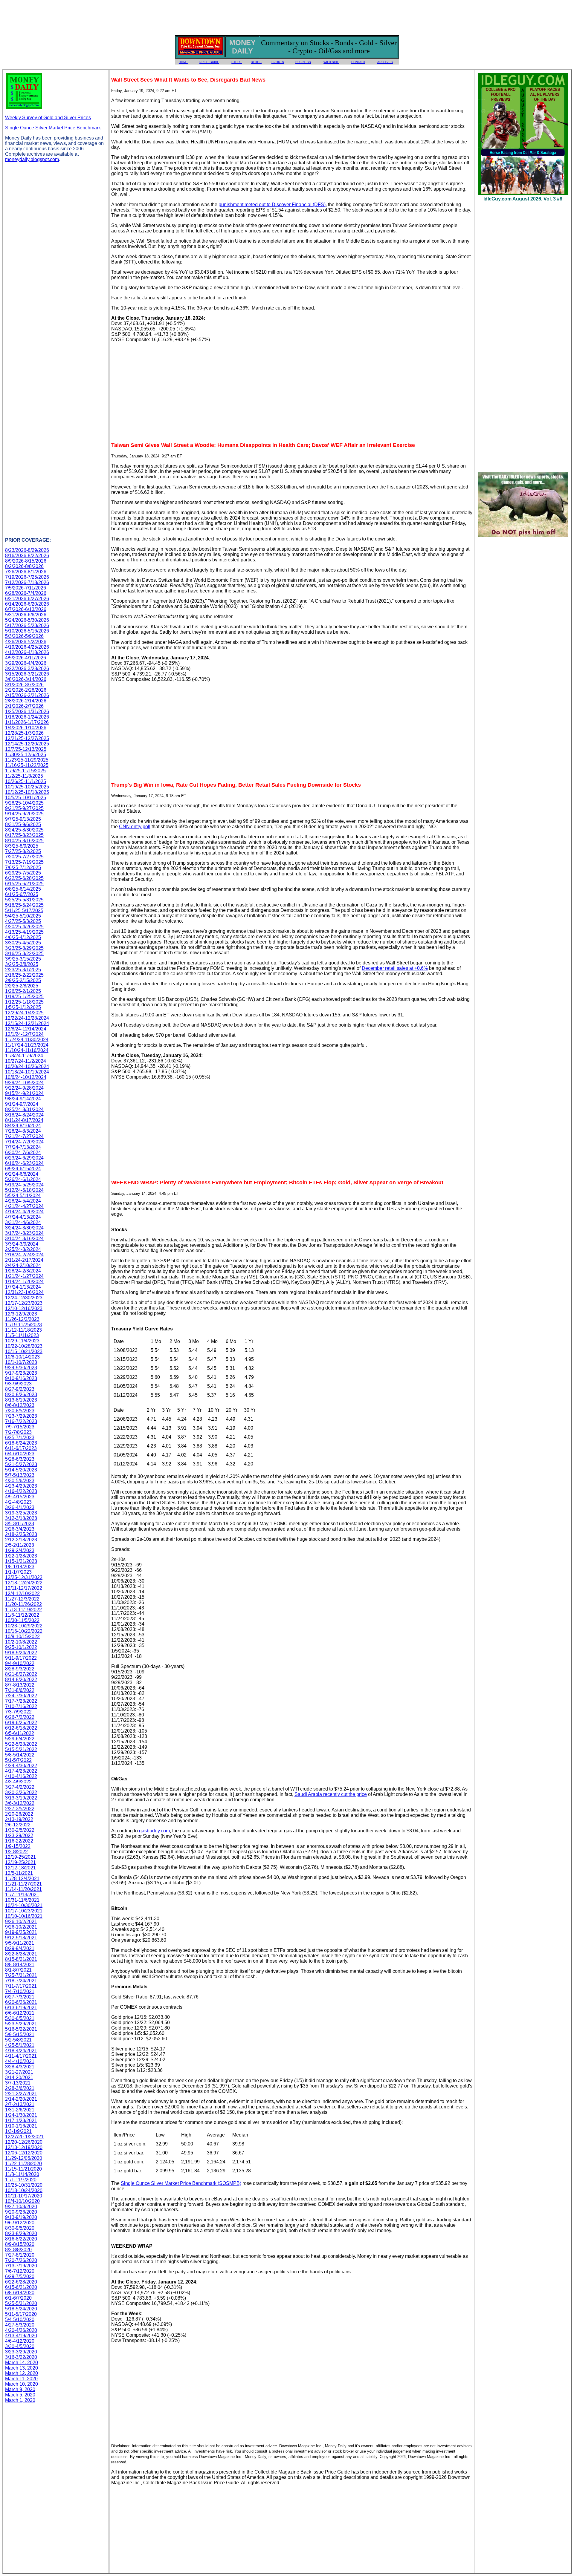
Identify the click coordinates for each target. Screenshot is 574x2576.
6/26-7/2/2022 (20, 1717)
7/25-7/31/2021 (21, 1975)
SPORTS (278, 62)
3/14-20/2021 (19, 2078)
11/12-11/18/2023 (23, 1330)
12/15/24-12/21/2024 (27, 1023)
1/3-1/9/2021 (18, 2131)
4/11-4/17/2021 (21, 2056)
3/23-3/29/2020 (21, 2352)
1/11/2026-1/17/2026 (27, 722)
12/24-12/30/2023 (24, 1298)
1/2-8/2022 (16, 1852)
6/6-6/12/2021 (20, 2013)
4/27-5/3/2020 (20, 2325)
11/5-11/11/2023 (22, 1335)
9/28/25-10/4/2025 (24, 803)
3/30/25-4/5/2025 (23, 943)
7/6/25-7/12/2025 (23, 867)
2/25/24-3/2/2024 (23, 1249)
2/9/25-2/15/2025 (23, 980)
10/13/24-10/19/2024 (27, 1072)
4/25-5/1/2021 (20, 2045)
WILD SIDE (331, 62)
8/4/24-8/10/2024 (23, 1126)
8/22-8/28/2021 (21, 1954)
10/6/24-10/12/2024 (26, 1077)
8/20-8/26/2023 (21, 1395)
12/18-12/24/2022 (24, 1583)
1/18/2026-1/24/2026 (27, 717)
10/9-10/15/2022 (22, 1637)
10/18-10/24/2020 (24, 2190)
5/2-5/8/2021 (18, 2040)
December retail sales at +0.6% (395, 968)
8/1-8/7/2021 (18, 1970)
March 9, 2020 (20, 2389)
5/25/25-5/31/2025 (24, 900)
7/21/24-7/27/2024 (24, 1136)
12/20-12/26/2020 (24, 2142)
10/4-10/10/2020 (22, 2201)
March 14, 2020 (22, 2363)
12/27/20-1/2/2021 (24, 2137)
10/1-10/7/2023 (21, 1362)
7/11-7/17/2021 (21, 1986)
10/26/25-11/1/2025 (26, 781)
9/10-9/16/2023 (21, 1378)
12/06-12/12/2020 (24, 2153)
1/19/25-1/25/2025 (24, 997)
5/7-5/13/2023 (20, 1475)
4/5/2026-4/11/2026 (26, 658)
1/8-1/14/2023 (20, 1567)
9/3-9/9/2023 (18, 1384)
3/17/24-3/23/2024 (24, 1233)
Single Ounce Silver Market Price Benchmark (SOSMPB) (181, 2183)
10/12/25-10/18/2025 (27, 792)
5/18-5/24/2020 (21, 2309)
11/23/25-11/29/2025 (27, 760)
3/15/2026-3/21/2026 (27, 674)
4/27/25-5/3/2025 (23, 921)
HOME (183, 62)
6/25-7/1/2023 (20, 1438)
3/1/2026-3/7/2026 (24, 685)
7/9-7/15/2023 (20, 1427)
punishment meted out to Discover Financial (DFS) (272, 205)
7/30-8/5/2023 (20, 1411)
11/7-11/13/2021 (22, 1895)
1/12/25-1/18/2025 (24, 1002)
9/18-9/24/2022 (21, 1653)
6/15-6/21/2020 (21, 2287)
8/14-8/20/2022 (21, 1680)
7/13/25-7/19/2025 (24, 862)
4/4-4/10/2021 (20, 2061)
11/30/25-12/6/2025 (26, 755)
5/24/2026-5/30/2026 (27, 620)
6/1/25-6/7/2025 (22, 894)
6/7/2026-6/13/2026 (26, 609)
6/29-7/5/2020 (20, 2276)
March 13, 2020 (22, 2368)
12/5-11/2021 (19, 1873)
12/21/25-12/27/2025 (27, 738)
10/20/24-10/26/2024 (27, 1066)
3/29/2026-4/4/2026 (26, 663)
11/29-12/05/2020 (24, 2158)
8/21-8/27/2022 (21, 1674)
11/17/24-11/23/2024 (27, 1045)
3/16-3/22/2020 (21, 2357)
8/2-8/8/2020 (18, 2250)
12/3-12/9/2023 (21, 1314)
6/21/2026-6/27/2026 (27, 599)
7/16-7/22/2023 (21, 1421)
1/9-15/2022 (18, 1846)
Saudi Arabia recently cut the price (331, 1794)
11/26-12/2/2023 (22, 1319)
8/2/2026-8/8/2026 (24, 566)
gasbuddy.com (154, 1831)
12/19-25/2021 (20, 1857)
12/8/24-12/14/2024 (26, 1029)
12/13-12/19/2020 (24, 2147)
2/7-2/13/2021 (20, 2104)
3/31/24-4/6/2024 (23, 1222)
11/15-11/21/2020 (23, 2169)
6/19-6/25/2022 (21, 1723)
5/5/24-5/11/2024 (23, 1196)
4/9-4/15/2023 (20, 1497)
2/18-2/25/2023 (21, 1534)
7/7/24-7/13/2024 (23, 1147)
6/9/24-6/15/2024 (23, 1169)
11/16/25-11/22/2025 (27, 765)
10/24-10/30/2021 (24, 1905)
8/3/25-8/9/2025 (22, 846)
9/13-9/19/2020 (21, 2217)
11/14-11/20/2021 (23, 1889)
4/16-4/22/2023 (21, 1491)
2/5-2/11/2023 (20, 1545)
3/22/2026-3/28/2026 (27, 668)
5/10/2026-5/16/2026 (27, 631)
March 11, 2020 (21, 2379)
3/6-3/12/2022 (20, 1803)
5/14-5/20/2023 (21, 1470)
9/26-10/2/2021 (21, 1922)
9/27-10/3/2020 (21, 2207)
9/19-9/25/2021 (21, 1932)
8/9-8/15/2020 (20, 2244)
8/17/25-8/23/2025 (24, 835)
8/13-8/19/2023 (21, 1400)
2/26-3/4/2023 (20, 1529)
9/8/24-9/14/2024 (23, 1099)
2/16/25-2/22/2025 (24, 975)
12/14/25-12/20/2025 (27, 744)
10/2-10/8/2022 (21, 1642)
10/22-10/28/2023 (24, 1346)
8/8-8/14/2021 (20, 1965)
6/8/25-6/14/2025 (23, 889)
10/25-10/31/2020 (24, 2185)
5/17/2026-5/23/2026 (27, 625)
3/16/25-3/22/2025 (24, 954)
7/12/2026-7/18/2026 (27, 582)
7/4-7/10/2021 (20, 1991)
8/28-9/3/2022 (20, 1669)
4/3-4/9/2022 (18, 1782)
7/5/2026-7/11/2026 (26, 588)
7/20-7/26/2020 (21, 2260)
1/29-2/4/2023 (20, 1550)
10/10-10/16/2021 (24, 1916)
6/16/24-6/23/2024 (24, 1163)
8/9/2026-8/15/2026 (26, 561)
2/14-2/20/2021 (21, 2099)
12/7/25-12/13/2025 (26, 749)
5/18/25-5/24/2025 (24, 905)
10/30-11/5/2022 (22, 1620)
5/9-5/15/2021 (20, 2034)
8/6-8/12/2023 (20, 1405)
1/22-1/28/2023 (21, 1556)
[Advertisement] (287, 16)
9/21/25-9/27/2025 (24, 808)
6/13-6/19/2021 (21, 2008)
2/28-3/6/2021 (20, 2088)
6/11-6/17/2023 (21, 1448)
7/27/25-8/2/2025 (23, 851)
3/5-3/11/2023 (20, 1524)
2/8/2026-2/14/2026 (26, 701)
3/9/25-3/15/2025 (23, 959)
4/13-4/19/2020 (21, 2336)
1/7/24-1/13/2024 (23, 1287)
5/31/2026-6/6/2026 (26, 615)
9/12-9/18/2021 (21, 1938)
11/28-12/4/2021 (22, 1879)
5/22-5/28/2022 (21, 1744)
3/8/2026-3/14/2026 (26, 679)
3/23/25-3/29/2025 (24, 948)
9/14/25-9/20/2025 (24, 814)
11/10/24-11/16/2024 (27, 1050)
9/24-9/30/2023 (21, 1368)
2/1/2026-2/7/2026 (24, 706)
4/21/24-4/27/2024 (24, 1206)
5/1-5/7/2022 (18, 1760)
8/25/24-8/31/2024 (24, 1109)
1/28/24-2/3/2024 (23, 1271)
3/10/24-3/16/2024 (24, 1239)
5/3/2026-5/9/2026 (24, 636)
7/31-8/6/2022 (20, 1690)
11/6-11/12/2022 (22, 1615)
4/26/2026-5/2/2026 (26, 642)
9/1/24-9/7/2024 (22, 1104)
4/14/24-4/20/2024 (24, 1212)
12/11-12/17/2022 (24, 1588)
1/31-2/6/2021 (20, 2110)
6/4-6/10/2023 (20, 1454)
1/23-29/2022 (19, 1835)
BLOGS (256, 62)
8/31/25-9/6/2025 (23, 824)
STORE (237, 62)
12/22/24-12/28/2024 (27, 1018)
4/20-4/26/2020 (21, 2330)
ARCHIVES (385, 62)
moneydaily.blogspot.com (32, 159)
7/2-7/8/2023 (18, 1432)
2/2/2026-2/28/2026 (26, 690)
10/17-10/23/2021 (24, 1911)
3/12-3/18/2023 (21, 1518)
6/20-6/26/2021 (21, 2002)
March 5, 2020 (20, 2395)
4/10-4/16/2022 (21, 1776)
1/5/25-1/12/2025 (23, 1007)
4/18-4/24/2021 (21, 2051)
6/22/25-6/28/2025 (24, 878)
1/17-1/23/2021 (21, 2121)
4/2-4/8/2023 (18, 1502)
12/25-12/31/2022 (24, 1577)
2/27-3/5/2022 (20, 1809)
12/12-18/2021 (20, 1868)
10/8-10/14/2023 (22, 1357)
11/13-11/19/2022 (23, 1610)
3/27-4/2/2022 (20, 1787)
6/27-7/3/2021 (20, 1997)
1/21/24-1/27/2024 (24, 1276)
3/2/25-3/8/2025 (22, 964)
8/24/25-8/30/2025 (24, 830)
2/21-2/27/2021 (21, 2094)
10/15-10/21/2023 (24, 1351)
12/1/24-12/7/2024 (24, 1034)
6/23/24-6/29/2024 (24, 1158)
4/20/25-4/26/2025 (24, 927)
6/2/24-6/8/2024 (22, 1174)
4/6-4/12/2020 (20, 2341)
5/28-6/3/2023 (20, 1459)
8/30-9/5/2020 (20, 2228)
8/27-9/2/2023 (20, 1389)
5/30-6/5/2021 (20, 2018)
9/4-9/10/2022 (20, 1663)
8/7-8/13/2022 (20, 1685)
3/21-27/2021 (19, 2072)
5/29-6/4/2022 (20, 1739)
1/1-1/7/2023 (18, 1572)
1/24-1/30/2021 (21, 2115)
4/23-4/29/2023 (21, 1486)
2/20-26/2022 (19, 1814)
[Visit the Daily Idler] (523, 536)
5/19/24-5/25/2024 (24, 1185)
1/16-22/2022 (19, 1841)
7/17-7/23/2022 (21, 1701)
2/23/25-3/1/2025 (23, 970)
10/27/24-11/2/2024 (26, 1061)
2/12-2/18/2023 (21, 1540)
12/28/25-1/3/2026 (24, 733)
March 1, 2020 (20, 2400)
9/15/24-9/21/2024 (24, 1093)
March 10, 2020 (22, 2384)
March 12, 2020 (22, 2373)
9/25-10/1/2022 (21, 1647)
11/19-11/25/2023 (23, 1325)
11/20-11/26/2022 (23, 1604)
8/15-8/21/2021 (21, 1959)
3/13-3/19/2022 (21, 1798)
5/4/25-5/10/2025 (23, 916)
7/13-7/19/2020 (21, 2266)
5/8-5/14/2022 (20, 1755)
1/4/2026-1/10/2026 (26, 728)
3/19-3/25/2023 (21, 1513)
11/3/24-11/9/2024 (24, 1056)
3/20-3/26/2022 (21, 1792)
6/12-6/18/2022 (21, 1728)
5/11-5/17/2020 (21, 2314)
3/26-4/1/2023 (20, 1507)
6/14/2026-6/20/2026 (27, 604)
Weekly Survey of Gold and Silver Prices (48, 118)
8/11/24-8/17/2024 (24, 1120)
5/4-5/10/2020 (20, 2320)
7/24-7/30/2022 (21, 1696)
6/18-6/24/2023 (21, 1443)
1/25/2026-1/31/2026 (27, 712)
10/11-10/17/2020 (24, 2196)
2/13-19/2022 (19, 1819)
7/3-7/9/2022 (18, 1712)
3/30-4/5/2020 (20, 2346)
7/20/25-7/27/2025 (24, 857)
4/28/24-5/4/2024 (23, 1201)
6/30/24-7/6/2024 (23, 1153)
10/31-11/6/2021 (22, 1900)
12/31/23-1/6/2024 (24, 1292)
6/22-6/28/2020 (21, 2282)
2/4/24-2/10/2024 (23, 1265)
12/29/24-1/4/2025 (24, 1013)
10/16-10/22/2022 (24, 1631)
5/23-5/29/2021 (21, 2024)
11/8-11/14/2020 (22, 2174)
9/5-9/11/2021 (20, 1943)
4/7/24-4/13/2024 (23, 1217)
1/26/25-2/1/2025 (23, 991)
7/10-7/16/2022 (21, 1706)
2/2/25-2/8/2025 (22, 986)
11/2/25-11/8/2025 (24, 776)
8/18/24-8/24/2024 (24, 1115)
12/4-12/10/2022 (22, 1593)
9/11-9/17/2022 (21, 1658)
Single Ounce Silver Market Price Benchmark (53, 128)
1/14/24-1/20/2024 (24, 1282)
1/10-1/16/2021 (21, 2126)
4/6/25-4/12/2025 (23, 937)
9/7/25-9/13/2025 (23, 819)
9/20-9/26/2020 (21, 2212)
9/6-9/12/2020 (20, 2223)
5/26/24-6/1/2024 (23, 1179)
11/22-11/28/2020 (23, 2164)
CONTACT (358, 62)
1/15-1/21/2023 (21, 1561)
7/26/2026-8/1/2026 (26, 572)
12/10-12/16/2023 (24, 1308)
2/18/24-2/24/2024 (24, 1255)
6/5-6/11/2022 (20, 1733)
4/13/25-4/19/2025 (24, 932)
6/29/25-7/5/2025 (23, 873)
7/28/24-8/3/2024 (23, 1131)
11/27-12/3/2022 (22, 1599)
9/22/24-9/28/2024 (24, 1088)
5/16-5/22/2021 (21, 2029)
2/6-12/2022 (18, 1825)
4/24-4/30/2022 (21, 1766)
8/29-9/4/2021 (20, 1948)
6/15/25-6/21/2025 (24, 884)
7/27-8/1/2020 (20, 2255)
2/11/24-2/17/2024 (24, 1260)
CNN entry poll (135, 827)
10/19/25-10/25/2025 (27, 787)
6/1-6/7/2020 (18, 2298)
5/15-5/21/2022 (21, 1749)
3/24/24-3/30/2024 (24, 1228)
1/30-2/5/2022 (20, 1830)
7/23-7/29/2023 (21, 1416)
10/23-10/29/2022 (24, 1626)
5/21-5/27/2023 (21, 1464)
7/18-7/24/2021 (21, 1981)
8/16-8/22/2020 (21, 2239)
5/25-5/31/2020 (21, 2303)
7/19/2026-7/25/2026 (27, 577)
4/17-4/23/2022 (21, 1771)
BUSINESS (303, 62)
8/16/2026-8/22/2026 (27, 556)
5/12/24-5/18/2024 (24, 1190)
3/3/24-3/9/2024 (22, 1244)
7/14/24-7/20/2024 (24, 1142)
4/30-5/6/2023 (20, 1481)
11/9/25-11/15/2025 (25, 771)
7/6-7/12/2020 (20, 2271)
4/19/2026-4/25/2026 (27, 647)
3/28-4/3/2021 (20, 2067)
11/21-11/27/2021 (23, 1884)
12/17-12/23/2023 (24, 1303)
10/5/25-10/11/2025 (26, 798)
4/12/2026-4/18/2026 (27, 652)
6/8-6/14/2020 (20, 2293)
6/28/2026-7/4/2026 (26, 593)
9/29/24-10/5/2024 (24, 1083)
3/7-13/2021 (18, 2083)
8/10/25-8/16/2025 (24, 841)
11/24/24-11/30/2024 (27, 1040)
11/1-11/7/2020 (21, 2180)
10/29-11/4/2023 (22, 1341)
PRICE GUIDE (209, 62)
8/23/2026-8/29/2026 (27, 550)
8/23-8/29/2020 (21, 2233)
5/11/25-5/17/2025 (24, 911)
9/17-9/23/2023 (21, 1373)
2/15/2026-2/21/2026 (27, 695)
